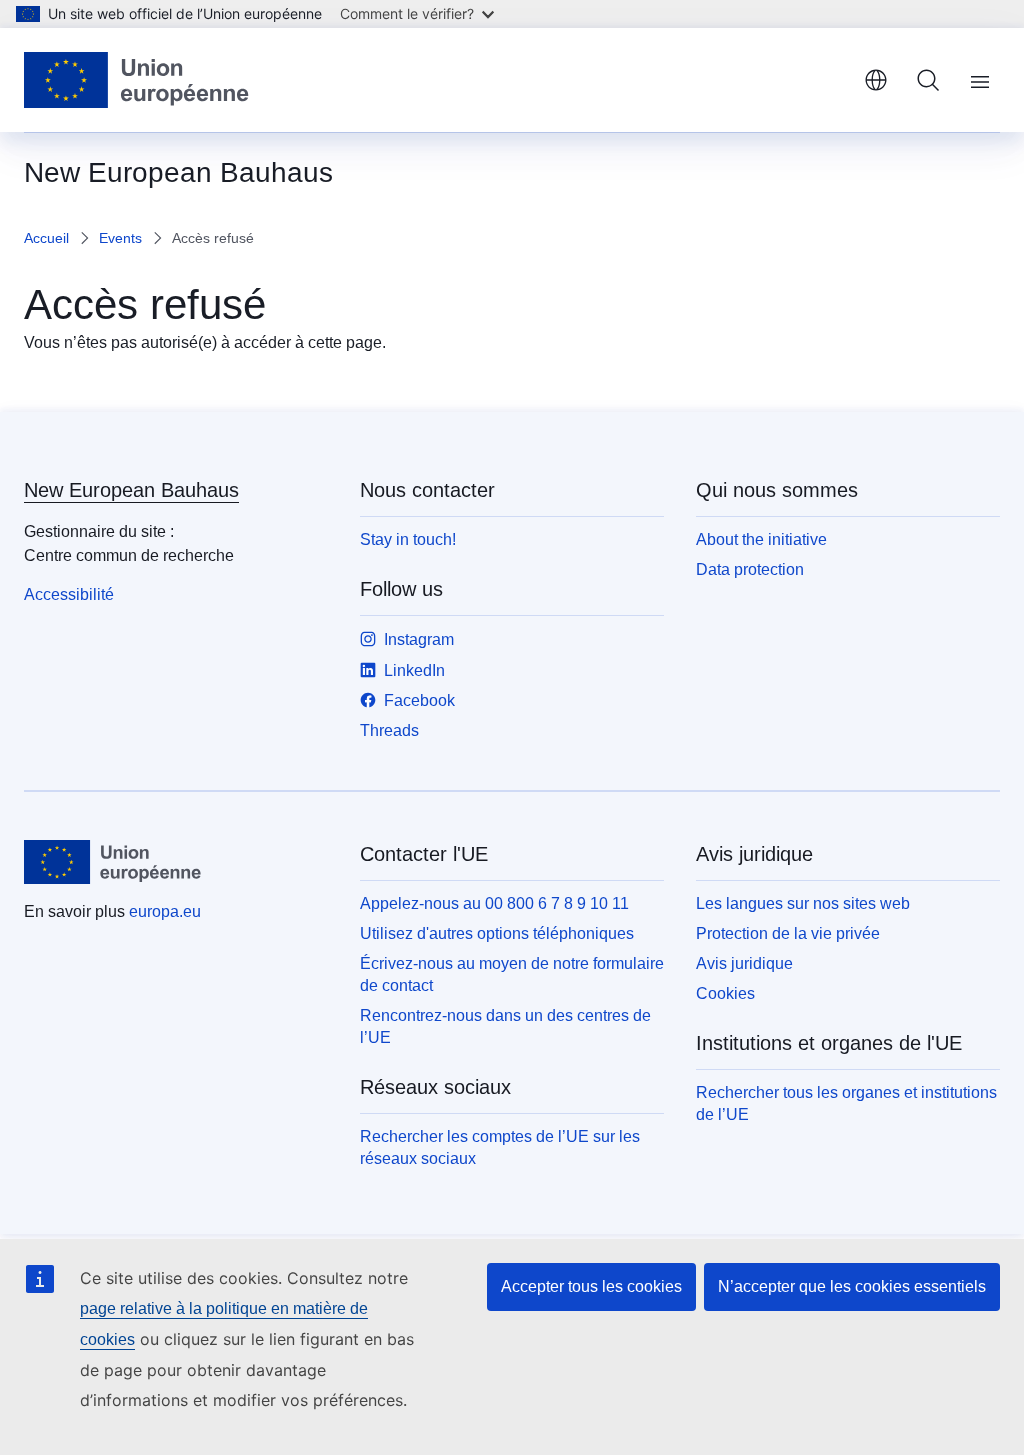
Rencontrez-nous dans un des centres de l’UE (505, 1026)
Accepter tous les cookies (591, 1286)
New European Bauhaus (131, 490)
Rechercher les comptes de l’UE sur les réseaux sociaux (500, 1147)
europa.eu (165, 911)
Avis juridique (744, 963)
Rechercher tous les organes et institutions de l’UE (846, 1103)
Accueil (46, 238)
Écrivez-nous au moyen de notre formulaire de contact (512, 974)
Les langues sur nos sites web (803, 903)
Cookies (725, 993)
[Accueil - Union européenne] (137, 80)
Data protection (750, 569)
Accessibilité (69, 594)
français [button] (876, 80)
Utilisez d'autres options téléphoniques (497, 933)
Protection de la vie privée (788, 933)
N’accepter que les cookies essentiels (852, 1286)
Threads (389, 730)
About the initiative (761, 539)
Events (120, 238)
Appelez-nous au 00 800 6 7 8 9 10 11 (494, 903)
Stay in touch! (408, 539)
